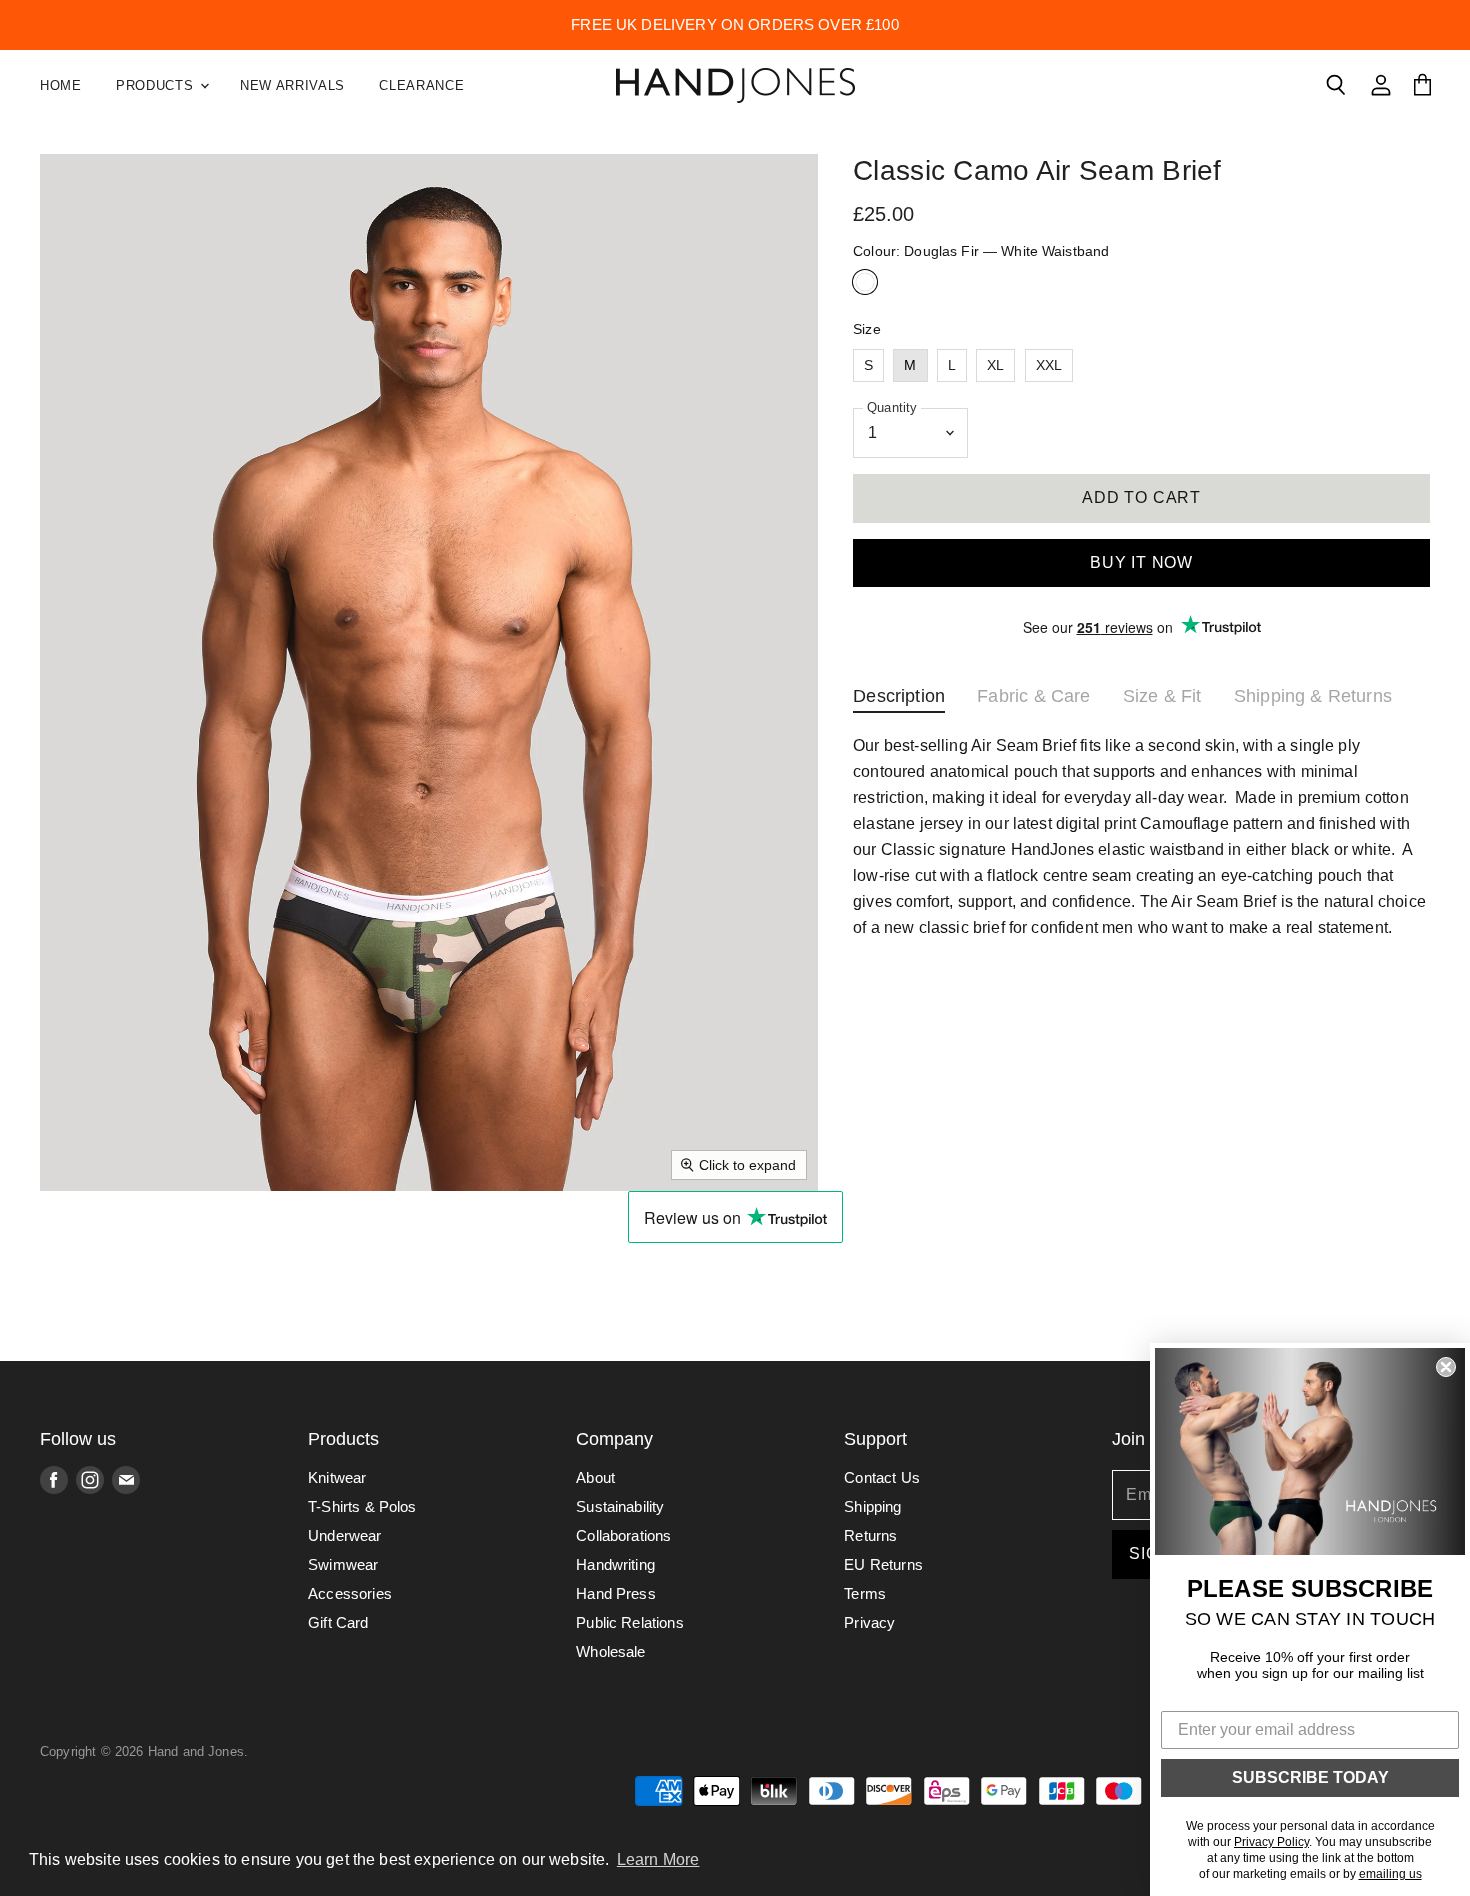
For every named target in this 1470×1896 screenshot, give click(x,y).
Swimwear (343, 1564)
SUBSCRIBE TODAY (1310, 1777)
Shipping (872, 1506)
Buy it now (1141, 562)
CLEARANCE (421, 85)
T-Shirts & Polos (362, 1506)
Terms (865, 1593)
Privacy (869, 1622)
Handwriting (615, 1564)
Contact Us (882, 1477)
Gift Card (338, 1622)
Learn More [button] (658, 1859)
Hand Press (616, 1593)
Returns (870, 1535)
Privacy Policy (1271, 1842)
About (595, 1477)
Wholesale (610, 1651)
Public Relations (630, 1622)
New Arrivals (292, 85)
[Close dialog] (1446, 1367)
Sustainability (620, 1506)
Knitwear (337, 1477)
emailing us (1390, 1874)
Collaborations (623, 1535)
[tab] (899, 700)
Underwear (344, 1535)
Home (61, 85)
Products (157, 85)
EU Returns (883, 1564)
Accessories (350, 1593)
